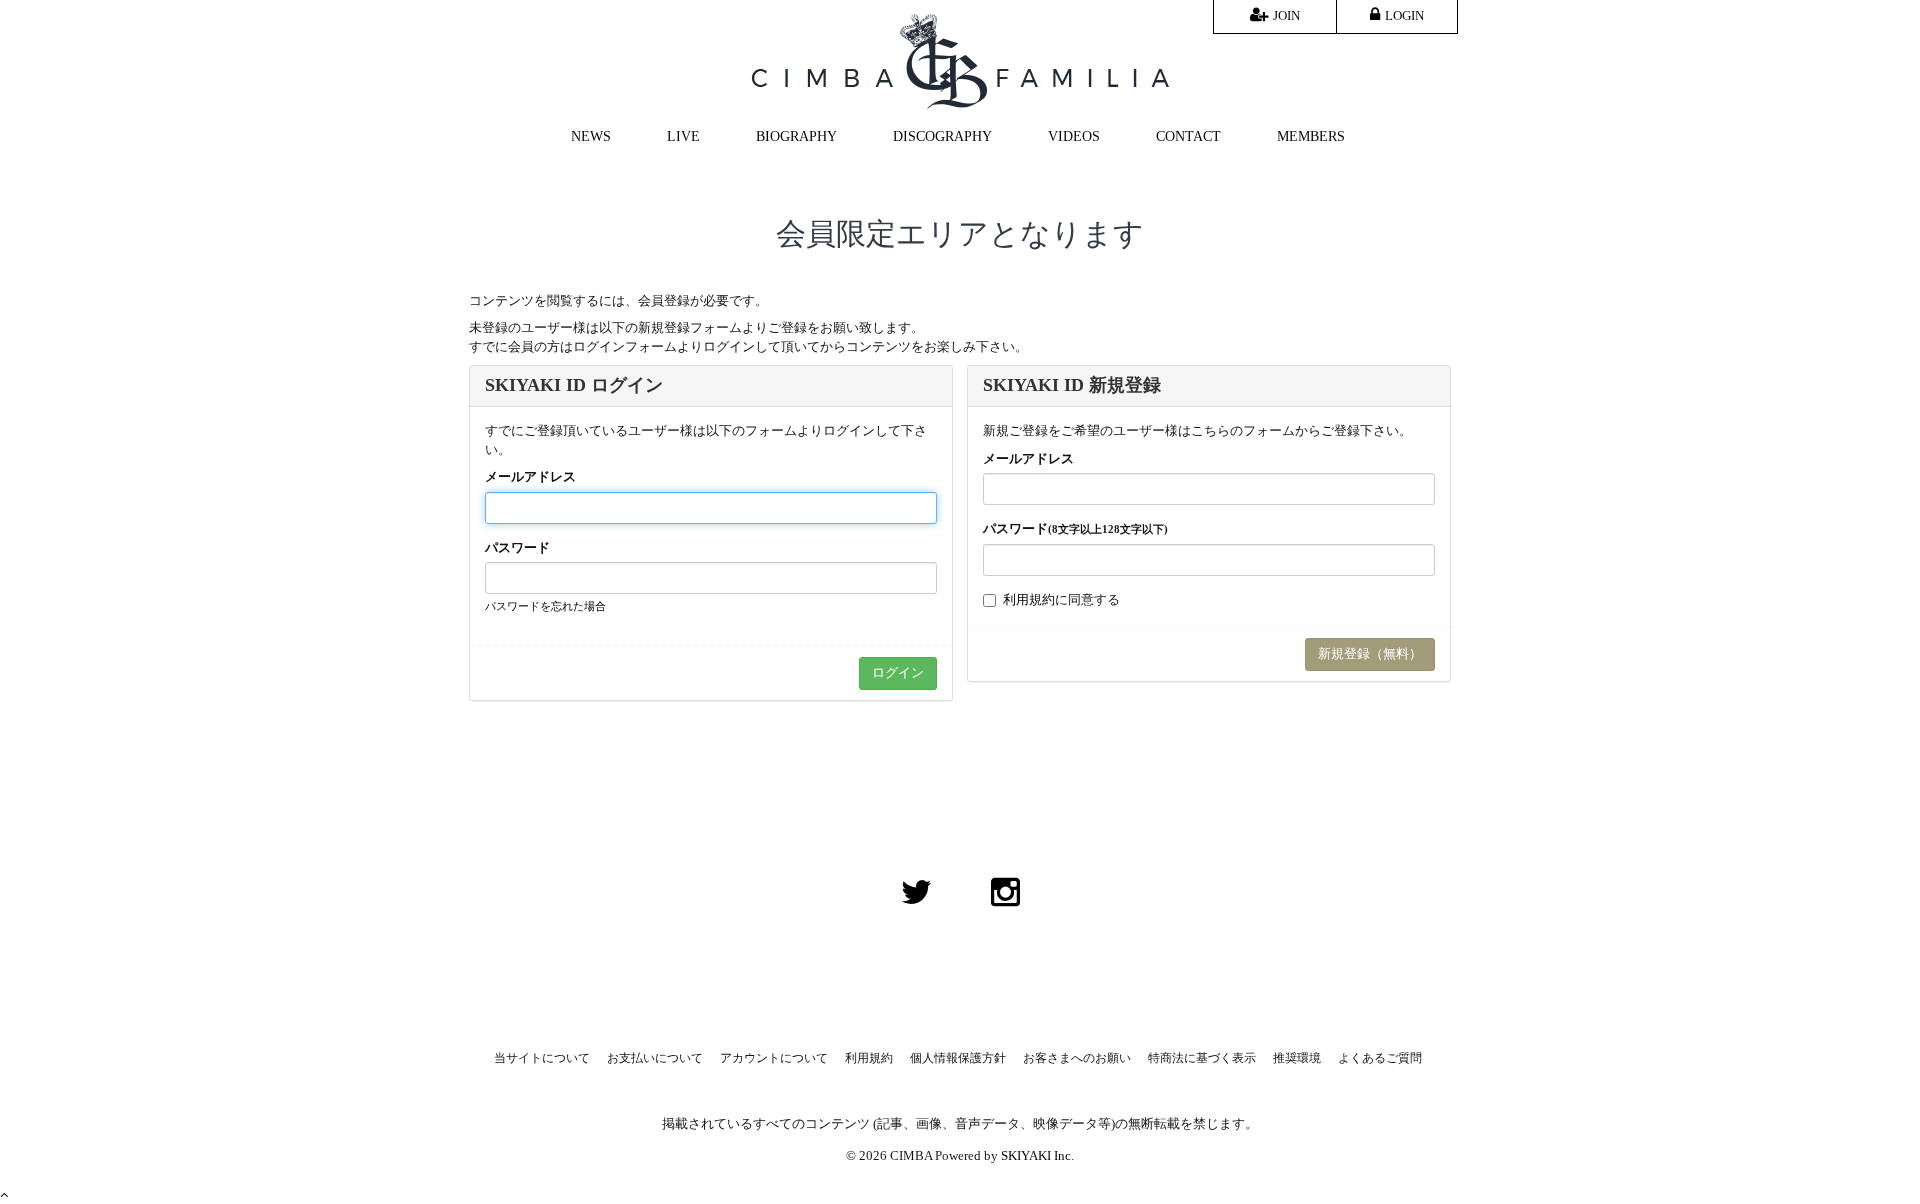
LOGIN (1404, 15)
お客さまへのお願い (1077, 1058)
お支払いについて (655, 1058)
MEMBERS (1311, 136)
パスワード (517, 547)
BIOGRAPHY (796, 136)
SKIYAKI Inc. (1037, 1155)
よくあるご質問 (1380, 1058)
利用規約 (1029, 599)
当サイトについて (542, 1058)
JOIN (1286, 15)
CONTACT (1188, 136)
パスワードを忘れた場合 (545, 606)
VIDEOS (1074, 136)
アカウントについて (774, 1058)
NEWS (591, 136)
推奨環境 (1297, 1058)
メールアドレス (530, 476)
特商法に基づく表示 (1202, 1058)
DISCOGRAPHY (942, 136)
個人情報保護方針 (958, 1058)
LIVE (683, 136)
